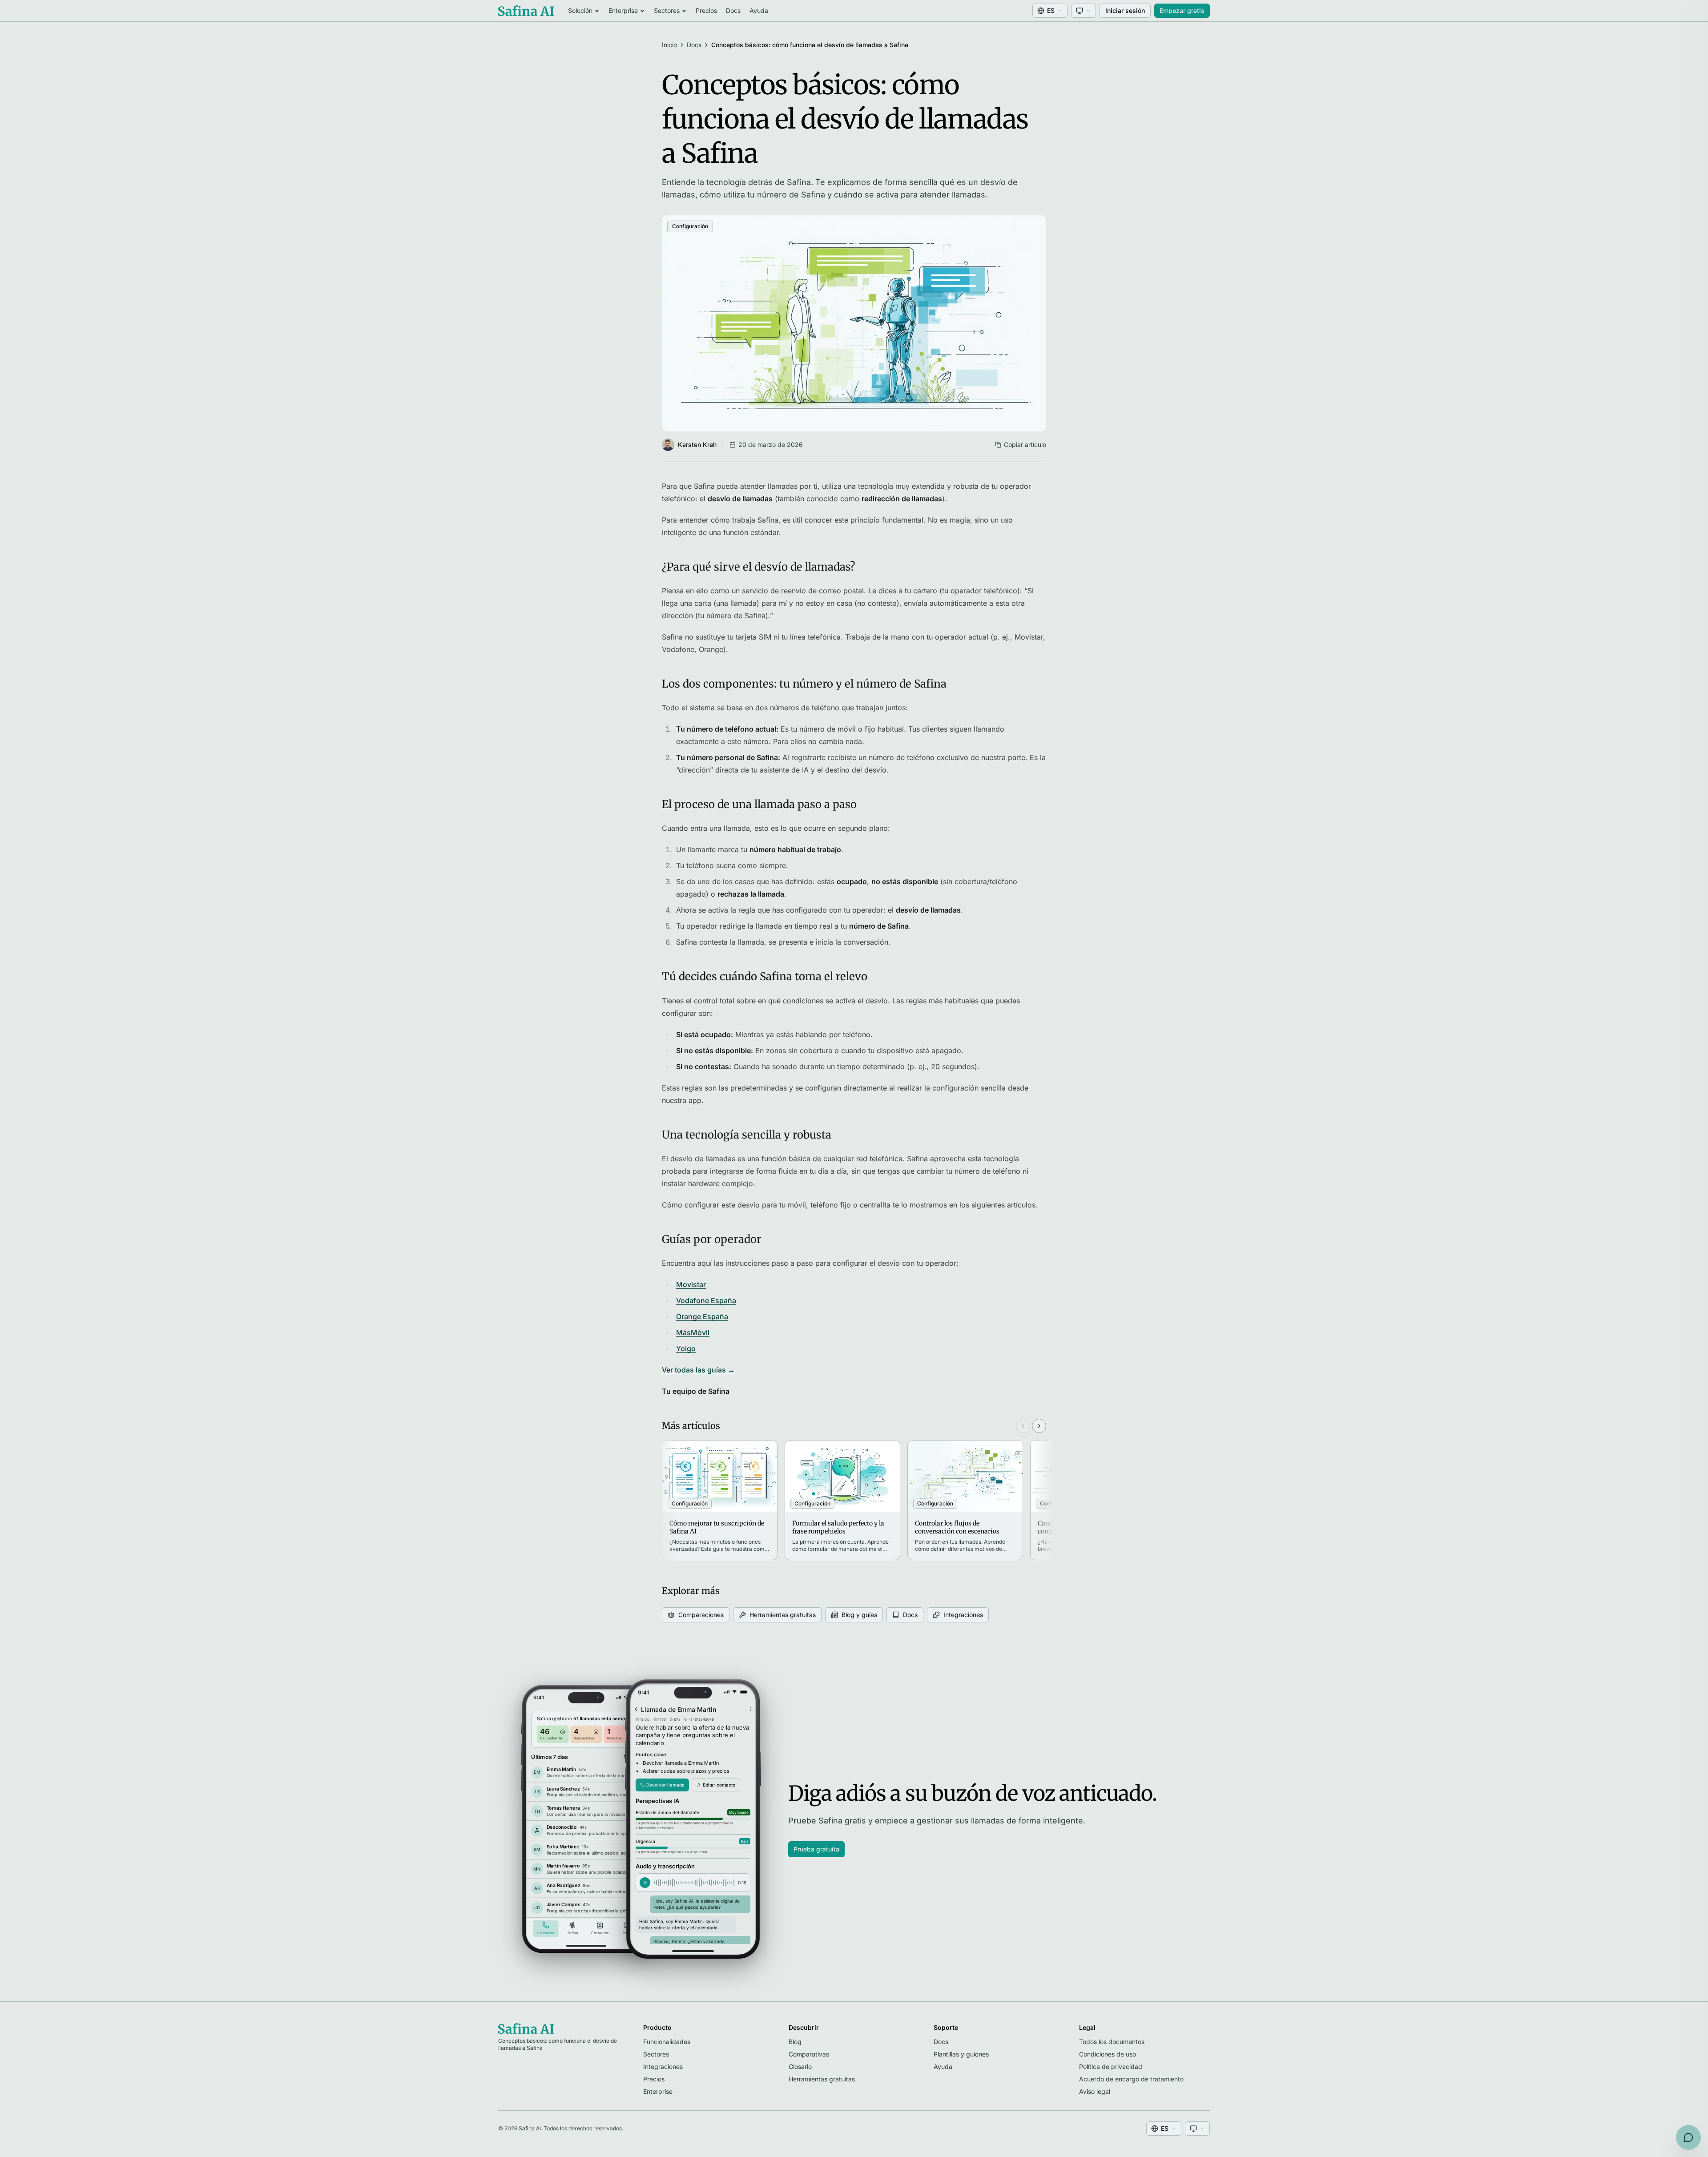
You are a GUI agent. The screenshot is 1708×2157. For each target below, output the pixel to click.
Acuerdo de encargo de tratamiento (1131, 2079)
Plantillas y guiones (961, 2054)
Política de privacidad (1111, 2066)
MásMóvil (693, 1332)
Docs (733, 10)
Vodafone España (706, 1300)
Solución (580, 10)
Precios (706, 10)
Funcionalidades (667, 2042)
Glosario (800, 2066)
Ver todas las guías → (698, 1370)
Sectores (667, 10)
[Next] (1039, 1426)
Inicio (669, 45)
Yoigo (686, 1348)
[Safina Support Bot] (1688, 2137)
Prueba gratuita (816, 1849)
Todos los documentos (1112, 2042)
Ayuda (759, 10)
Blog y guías (859, 1615)
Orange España (702, 1316)
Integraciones (963, 1615)
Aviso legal (1095, 2091)
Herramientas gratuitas (783, 1615)
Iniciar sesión (1125, 10)
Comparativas (809, 2054)
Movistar (691, 1284)
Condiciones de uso (1108, 2054)
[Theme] (1084, 11)
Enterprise (623, 10)
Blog (795, 2042)
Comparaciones (701, 1615)
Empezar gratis (1182, 10)
